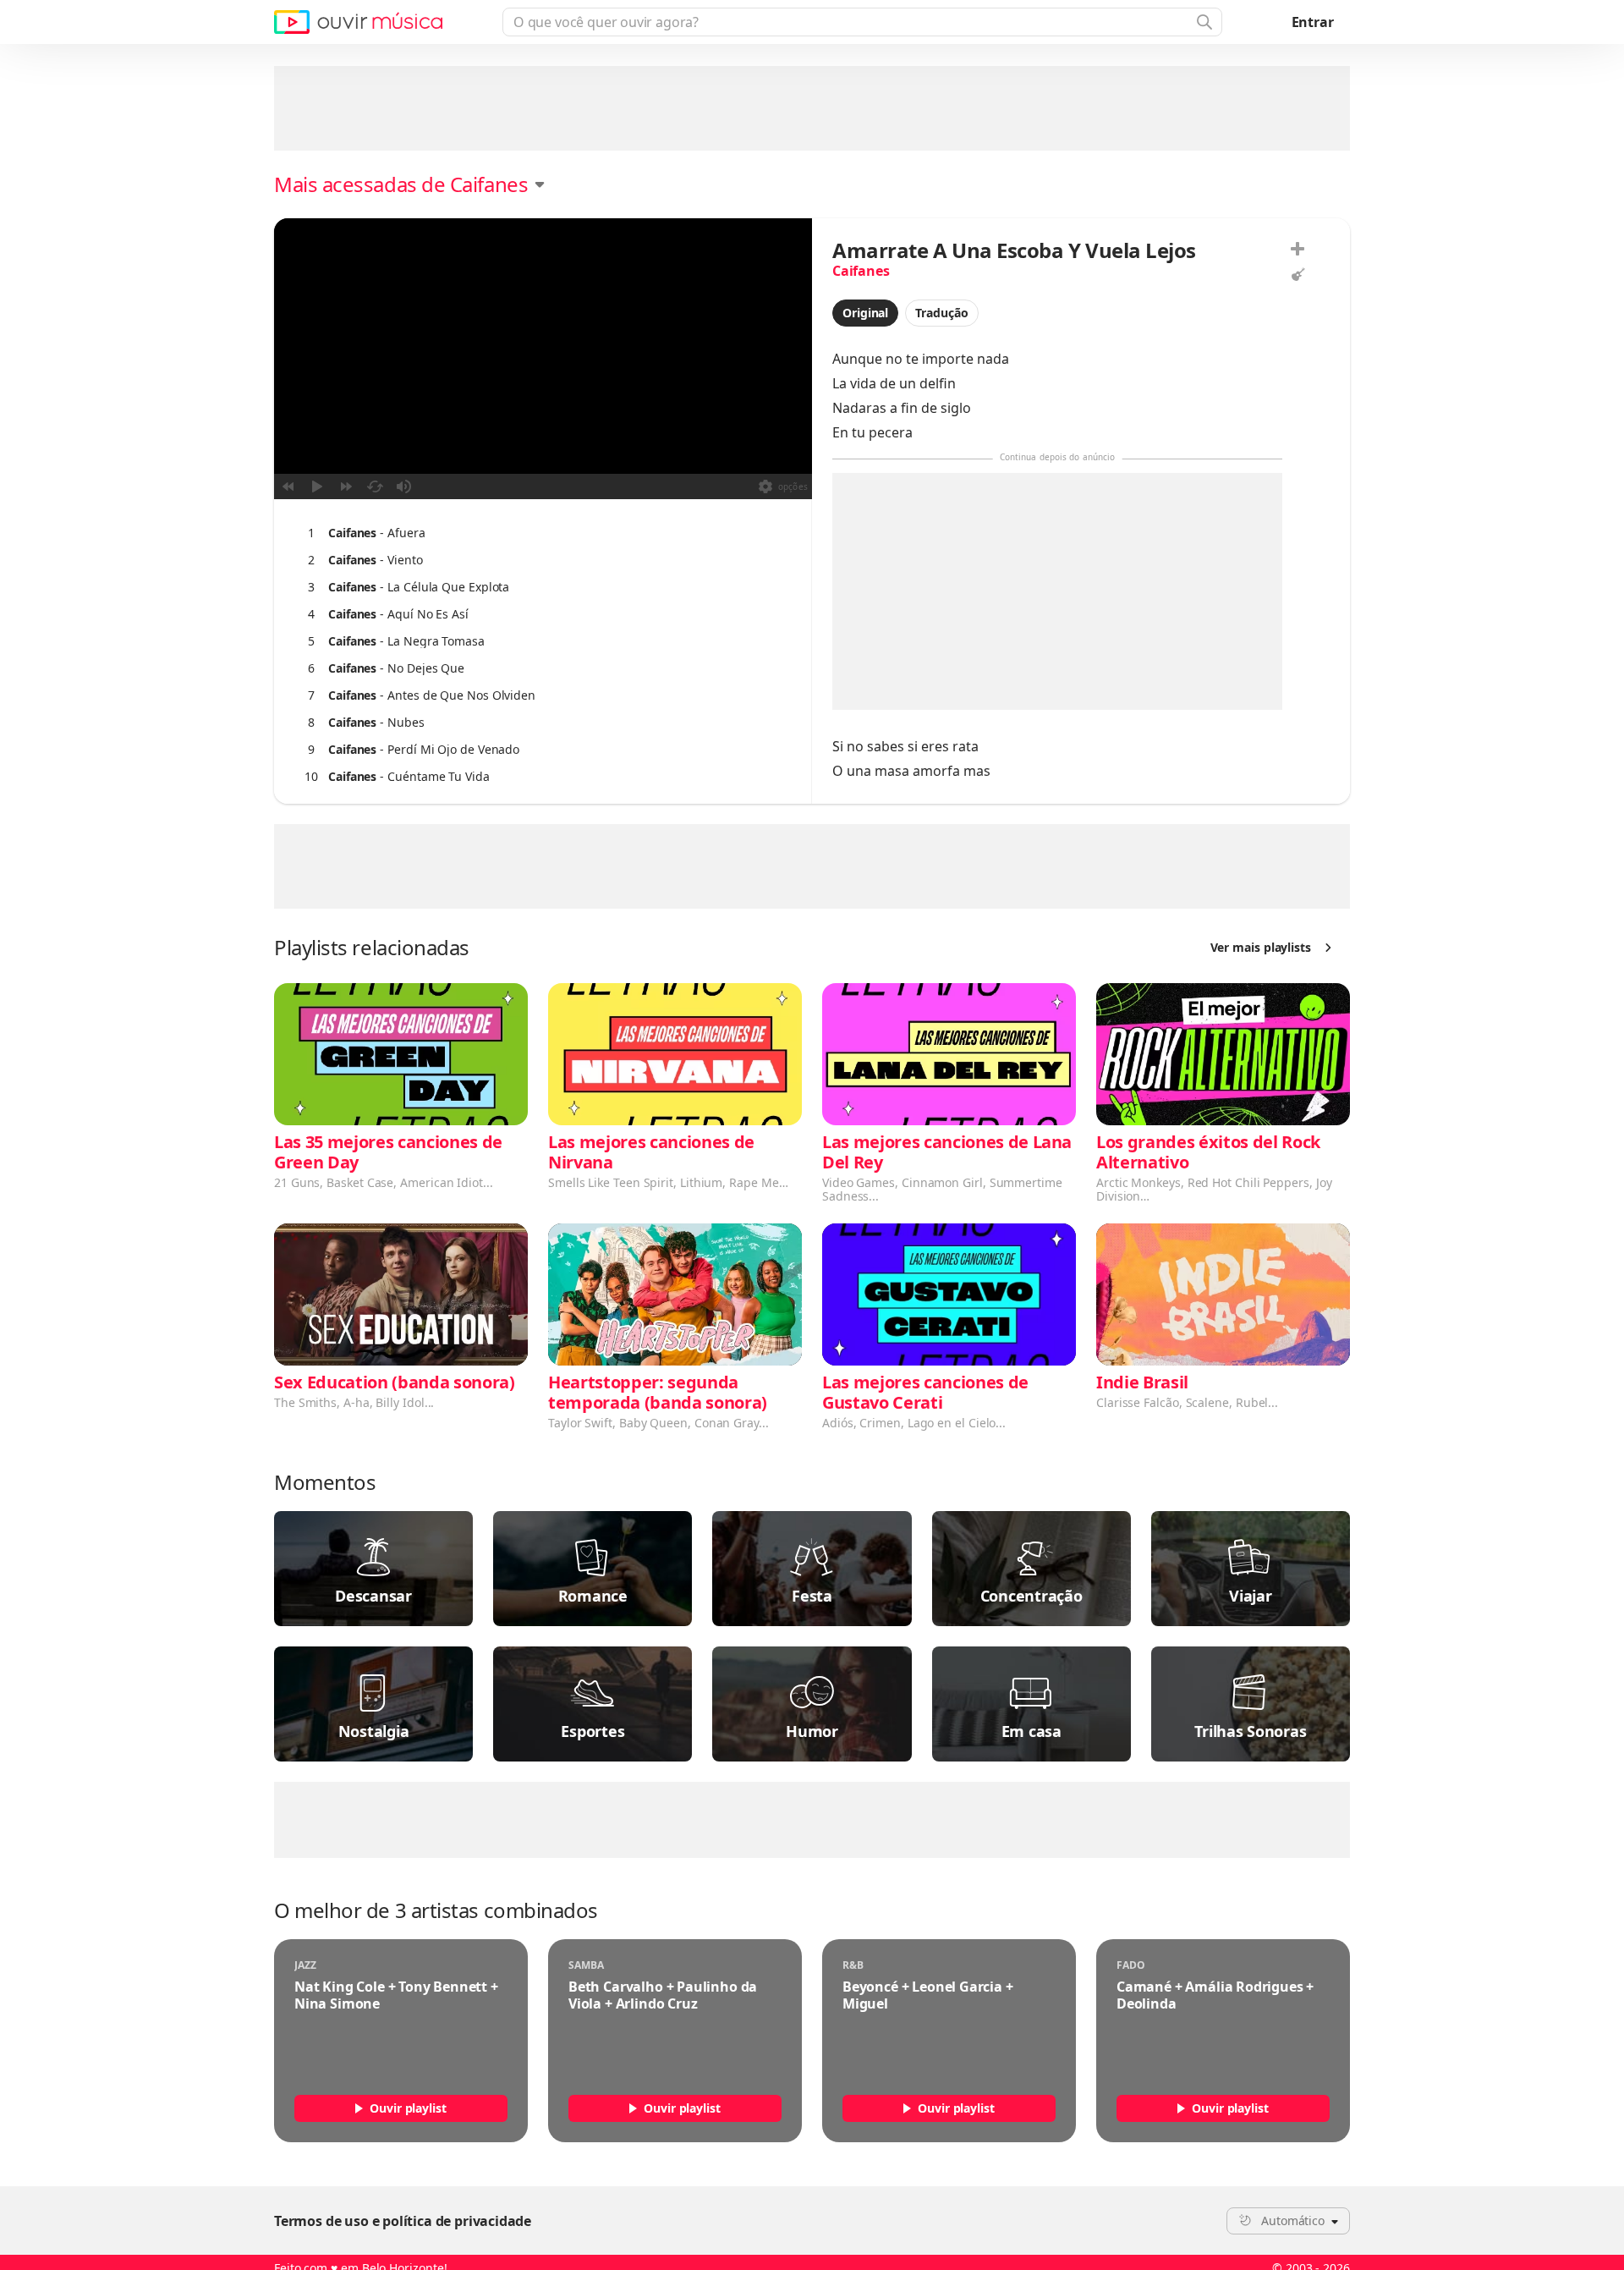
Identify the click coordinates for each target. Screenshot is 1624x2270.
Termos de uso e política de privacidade (403, 2221)
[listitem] (539, 533)
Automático (1293, 2221)
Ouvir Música (358, 22)
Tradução (941, 313)
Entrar (1313, 22)
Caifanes (861, 271)
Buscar (1203, 22)
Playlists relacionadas (372, 948)
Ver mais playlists (1261, 947)
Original (865, 313)
